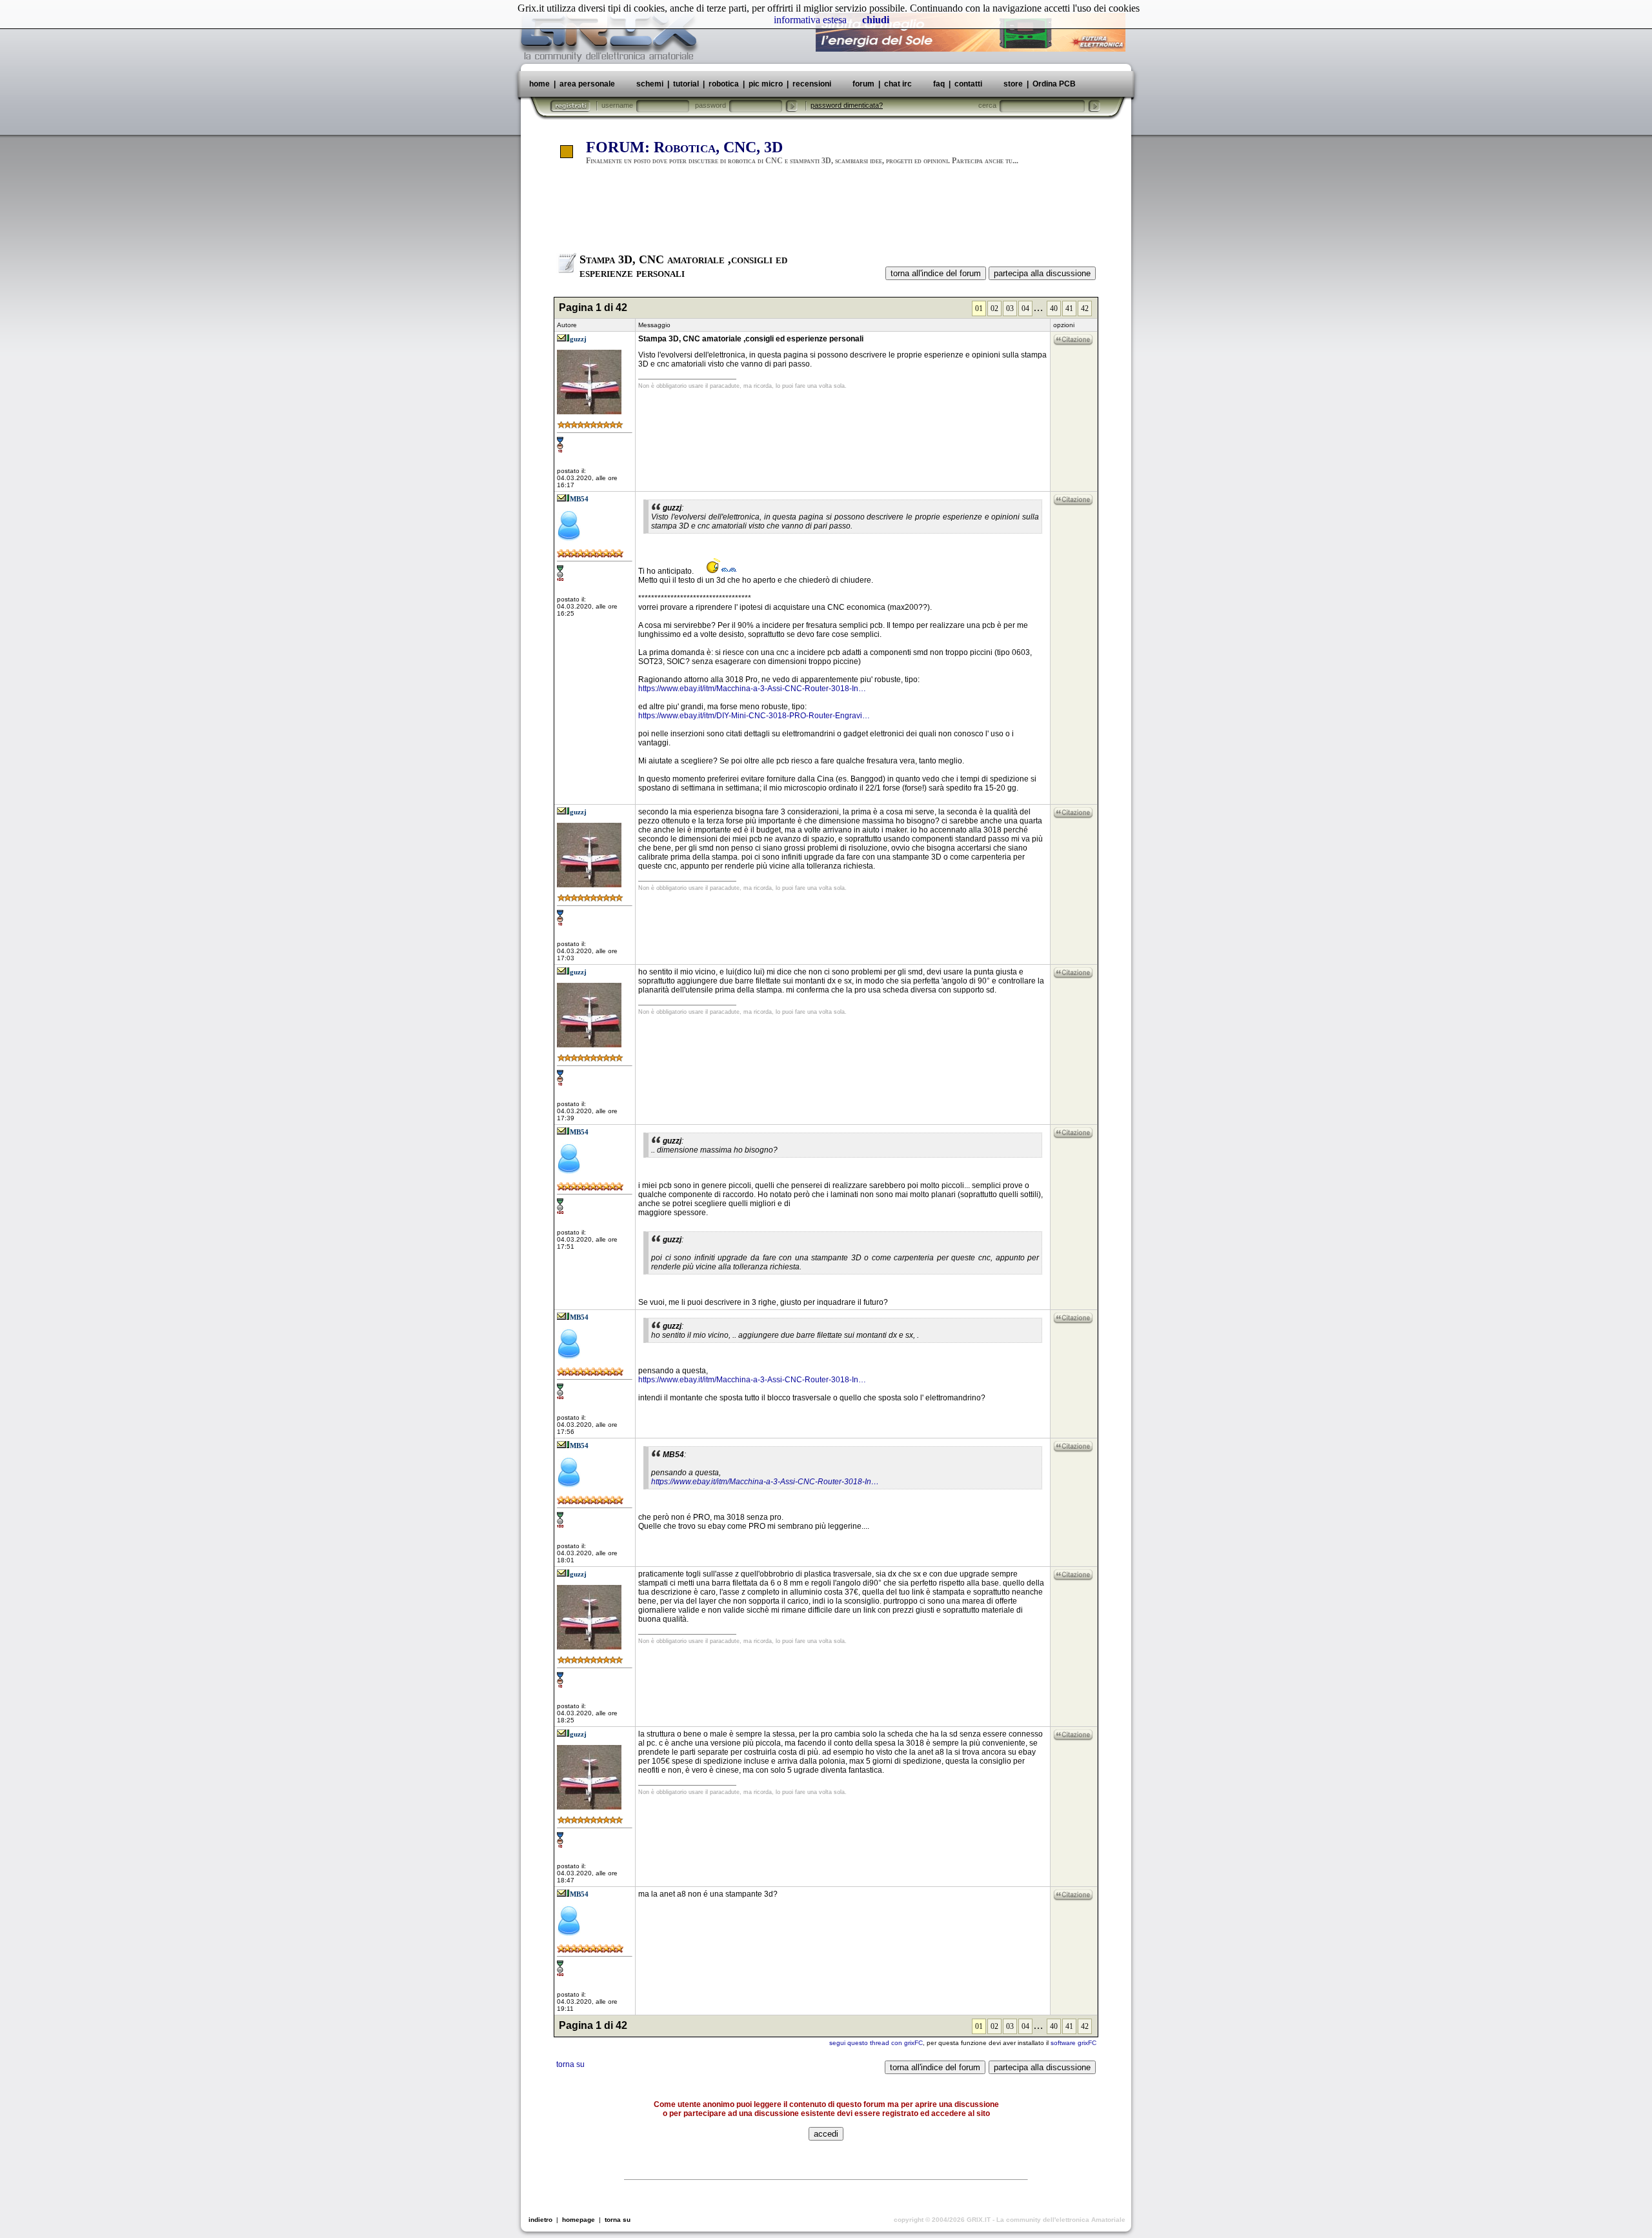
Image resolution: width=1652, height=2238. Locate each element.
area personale (587, 84)
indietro (540, 2220)
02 (994, 308)
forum (863, 84)
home (539, 84)
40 (1054, 308)
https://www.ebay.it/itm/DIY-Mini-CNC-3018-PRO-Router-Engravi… (754, 716)
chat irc (898, 84)
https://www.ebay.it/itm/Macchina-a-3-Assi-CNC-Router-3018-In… (752, 689)
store (1013, 84)
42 (1085, 308)
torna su (570, 2064)
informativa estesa (810, 20)
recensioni (812, 84)
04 (1025, 308)
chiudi (876, 20)
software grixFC (1073, 2043)
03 (1010, 308)
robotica (724, 84)
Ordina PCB (1053, 84)
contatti (968, 84)
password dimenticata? (847, 105)
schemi (650, 84)
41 (1069, 308)
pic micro (766, 84)
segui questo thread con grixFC (876, 2043)
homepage (579, 2220)
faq (939, 84)
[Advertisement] (826, 215)
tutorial (686, 84)
